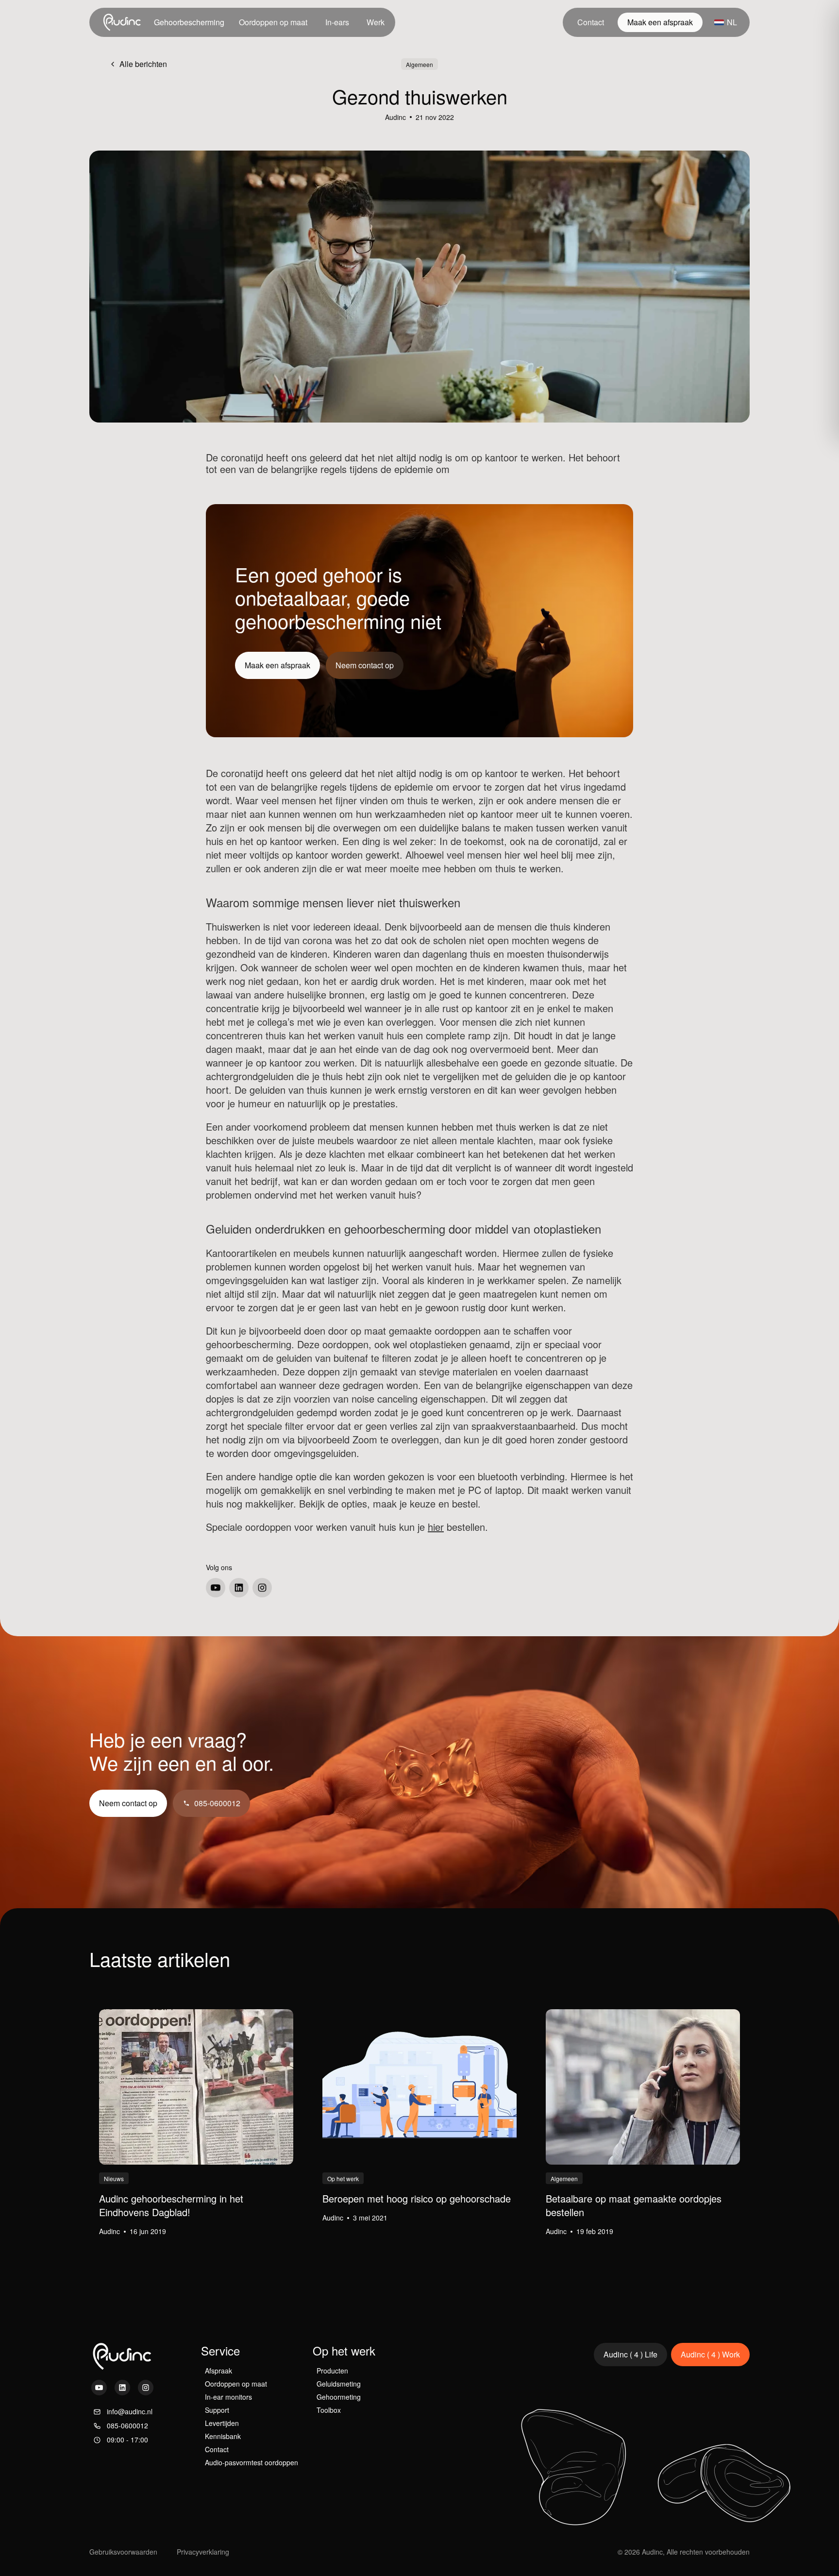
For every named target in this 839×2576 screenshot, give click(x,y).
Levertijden (222, 2423)
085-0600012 (217, 1803)
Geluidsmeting (339, 2384)
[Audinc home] (123, 22)
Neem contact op (365, 665)
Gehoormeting (339, 2397)
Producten (332, 2371)
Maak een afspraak (660, 22)
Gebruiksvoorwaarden (123, 2552)
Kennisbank (223, 2436)
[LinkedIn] (239, 1588)
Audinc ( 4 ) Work (710, 2354)
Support (217, 2410)
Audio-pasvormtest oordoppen (252, 2462)
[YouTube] (216, 1588)
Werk (376, 22)
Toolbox (329, 2410)
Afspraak (218, 2371)
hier (436, 1527)
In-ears (337, 22)
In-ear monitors (228, 2397)
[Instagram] (262, 1588)
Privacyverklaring (203, 2552)
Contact (591, 22)
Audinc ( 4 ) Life (630, 2354)
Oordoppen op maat (273, 22)
